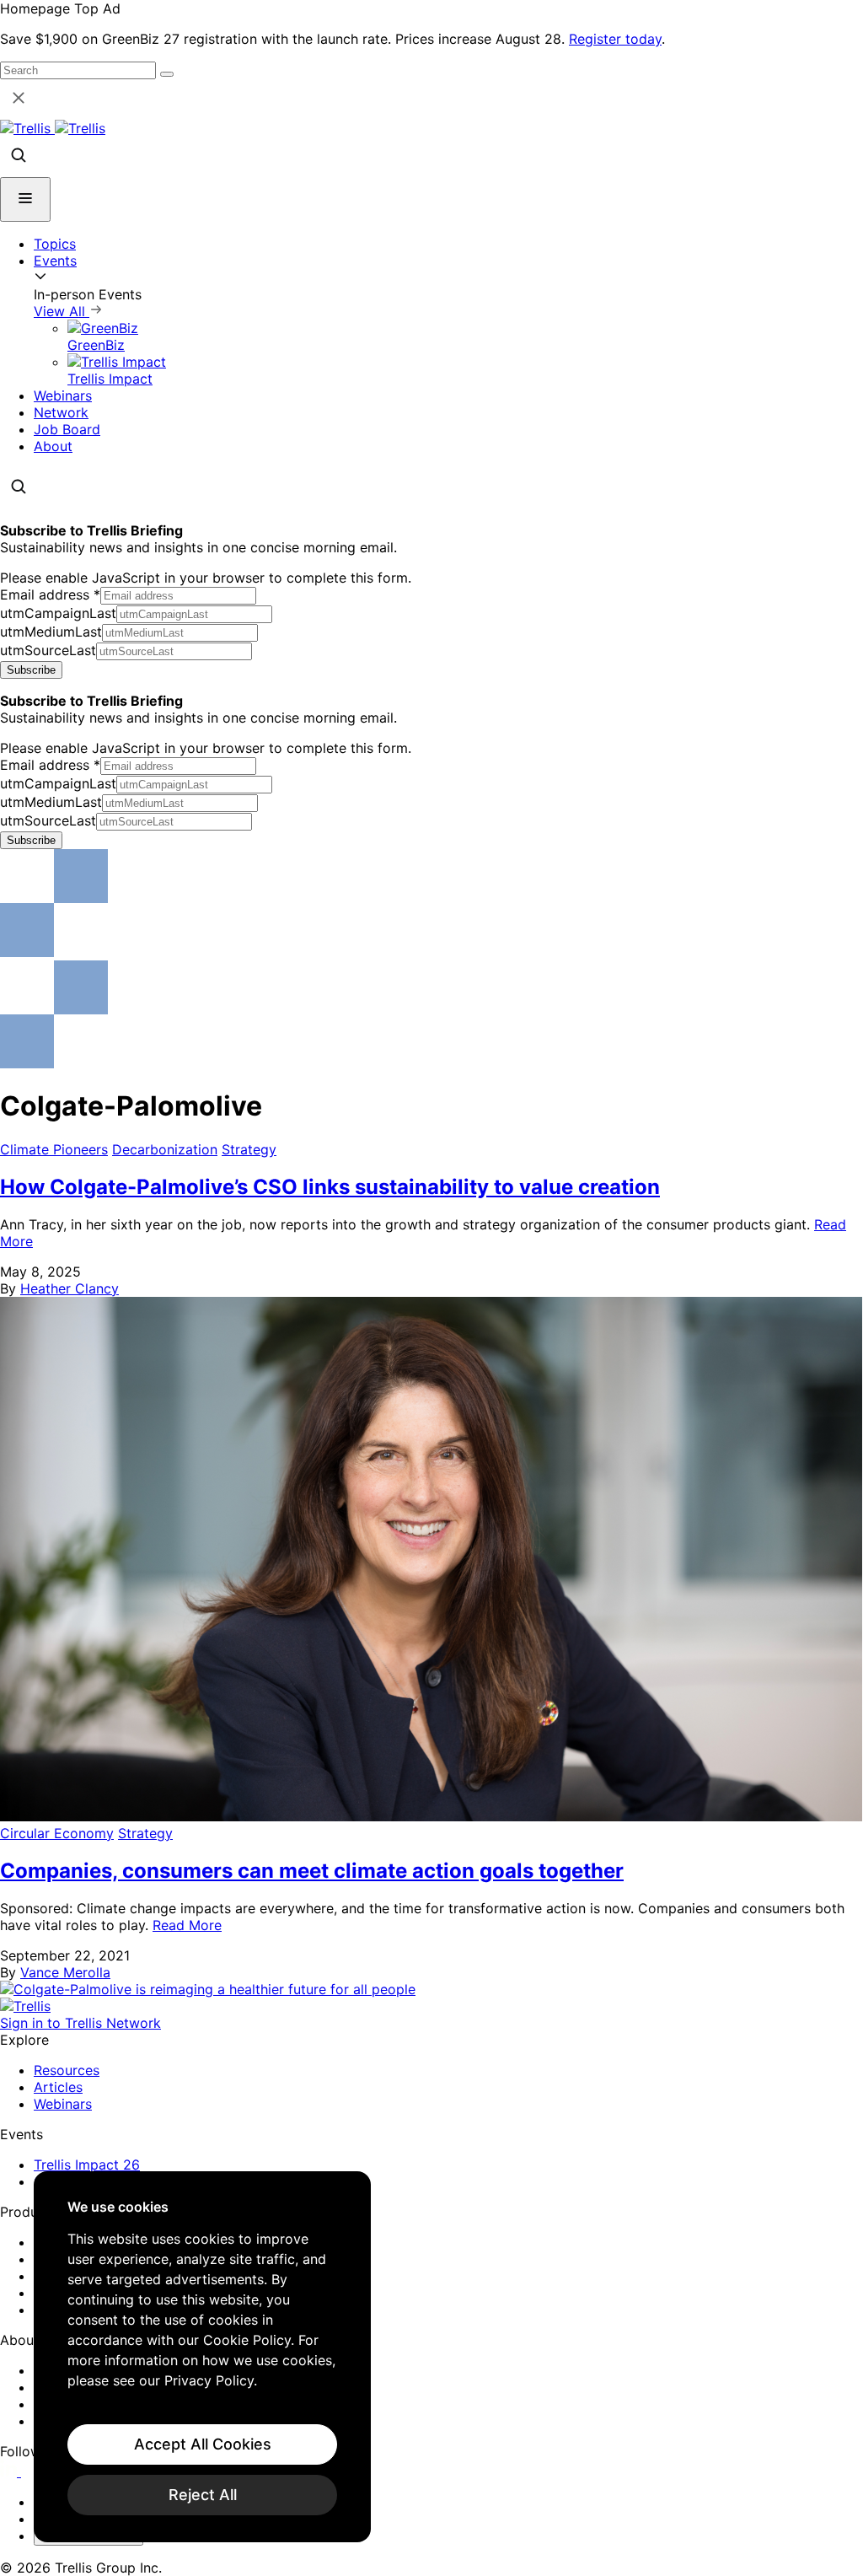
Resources (67, 2070)
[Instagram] (32, 2471)
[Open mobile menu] (25, 199)
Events (55, 261)
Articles (58, 2087)
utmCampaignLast (58, 613)
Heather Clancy (70, 1288)
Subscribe (31, 670)
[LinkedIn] (11, 2471)
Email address (50, 594)
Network (61, 412)
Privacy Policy (209, 2380)
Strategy (249, 1149)
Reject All (203, 2495)
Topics (55, 244)
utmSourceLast (48, 650)
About (53, 446)
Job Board (67, 429)
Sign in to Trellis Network (80, 2023)
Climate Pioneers (54, 1149)
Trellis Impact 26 (87, 2165)
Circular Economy (57, 1833)
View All (62, 311)
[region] (202, 2357)
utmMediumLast (51, 632)
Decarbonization (165, 1149)
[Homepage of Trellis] (25, 2006)
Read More (187, 1925)
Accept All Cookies (203, 2444)
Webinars (63, 395)
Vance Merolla (65, 1972)
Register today (615, 39)
